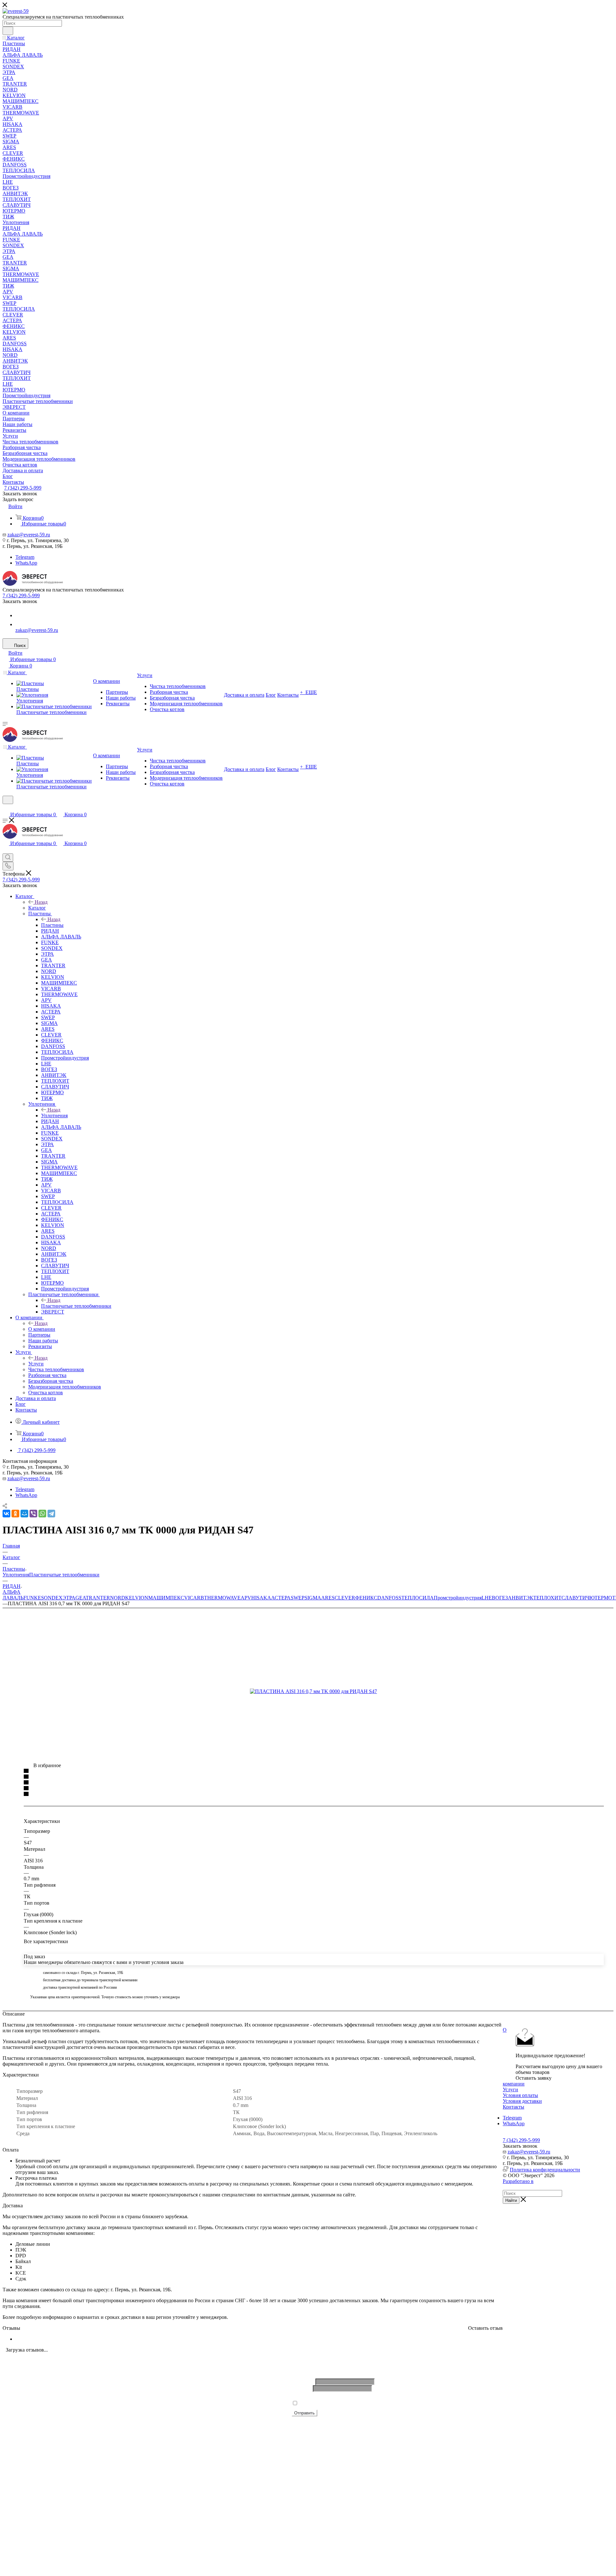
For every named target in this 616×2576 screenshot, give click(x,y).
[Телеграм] (19, 615)
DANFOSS (389, 1598)
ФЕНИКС (366, 1598)
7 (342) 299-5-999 (23, 488)
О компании (42, 1329)
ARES (328, 1598)
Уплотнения (54, 1116)
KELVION (137, 1598)
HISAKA (261, 1598)
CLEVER (345, 1598)
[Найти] (8, 31)
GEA (81, 1598)
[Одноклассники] (15, 1514)
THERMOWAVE (222, 1598)
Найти (511, 2200)
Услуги (36, 1364)
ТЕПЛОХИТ (547, 1598)
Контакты (513, 2107)
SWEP (298, 1598)
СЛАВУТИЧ (575, 1598)
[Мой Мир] (24, 1514)
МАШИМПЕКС (166, 1598)
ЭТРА (69, 1598)
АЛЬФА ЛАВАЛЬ (13, 1595)
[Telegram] (51, 1514)
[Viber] (33, 1514)
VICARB (194, 1598)
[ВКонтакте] (6, 1514)
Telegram (25, 557)
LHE (487, 1598)
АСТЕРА (281, 1598)
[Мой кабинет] (5, 808)
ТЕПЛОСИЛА (418, 1598)
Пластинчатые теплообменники (76, 1306)
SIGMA (313, 1598)
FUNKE (32, 1598)
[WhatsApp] (19, 624)
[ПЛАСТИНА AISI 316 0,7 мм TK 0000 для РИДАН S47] (322, 1691)
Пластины (52, 925)
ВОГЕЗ (500, 1598)
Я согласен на (352, 2403)
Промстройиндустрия (458, 1598)
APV (246, 1598)
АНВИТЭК (521, 1598)
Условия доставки (522, 2101)
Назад (41, 902)
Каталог (37, 908)
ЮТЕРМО (601, 1598)
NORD (118, 1598)
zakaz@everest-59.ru (29, 535)
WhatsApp (26, 563)
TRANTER (98, 1598)
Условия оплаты (520, 2095)
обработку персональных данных (367, 2403)
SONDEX (52, 1598)
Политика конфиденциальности (545, 2170)
